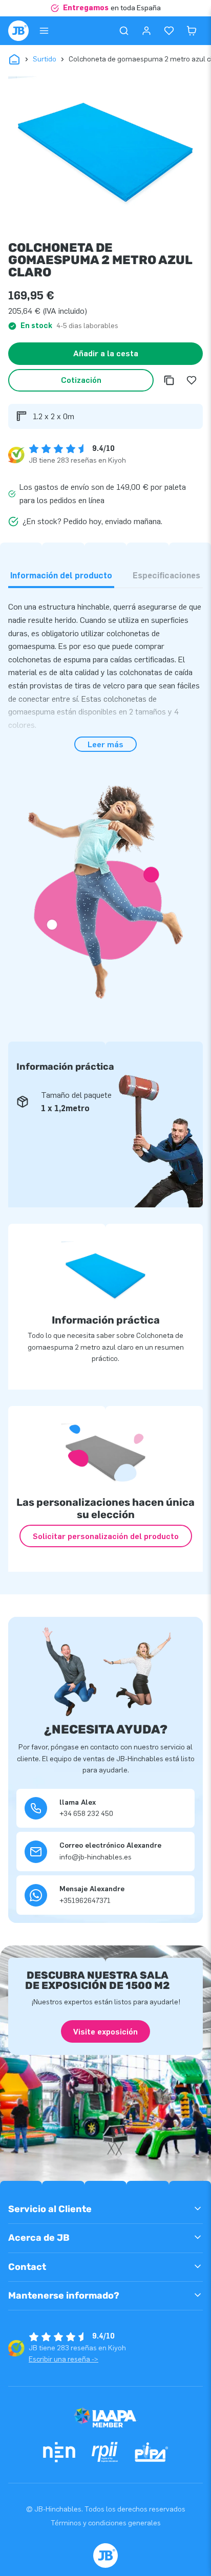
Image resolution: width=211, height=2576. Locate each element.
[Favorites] (169, 31)
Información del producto (61, 576)
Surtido (45, 59)
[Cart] (192, 31)
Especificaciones (166, 576)
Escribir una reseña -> (64, 2359)
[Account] (146, 31)
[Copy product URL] (169, 380)
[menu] (44, 31)
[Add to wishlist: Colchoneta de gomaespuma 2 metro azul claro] (192, 380)
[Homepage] (18, 31)
